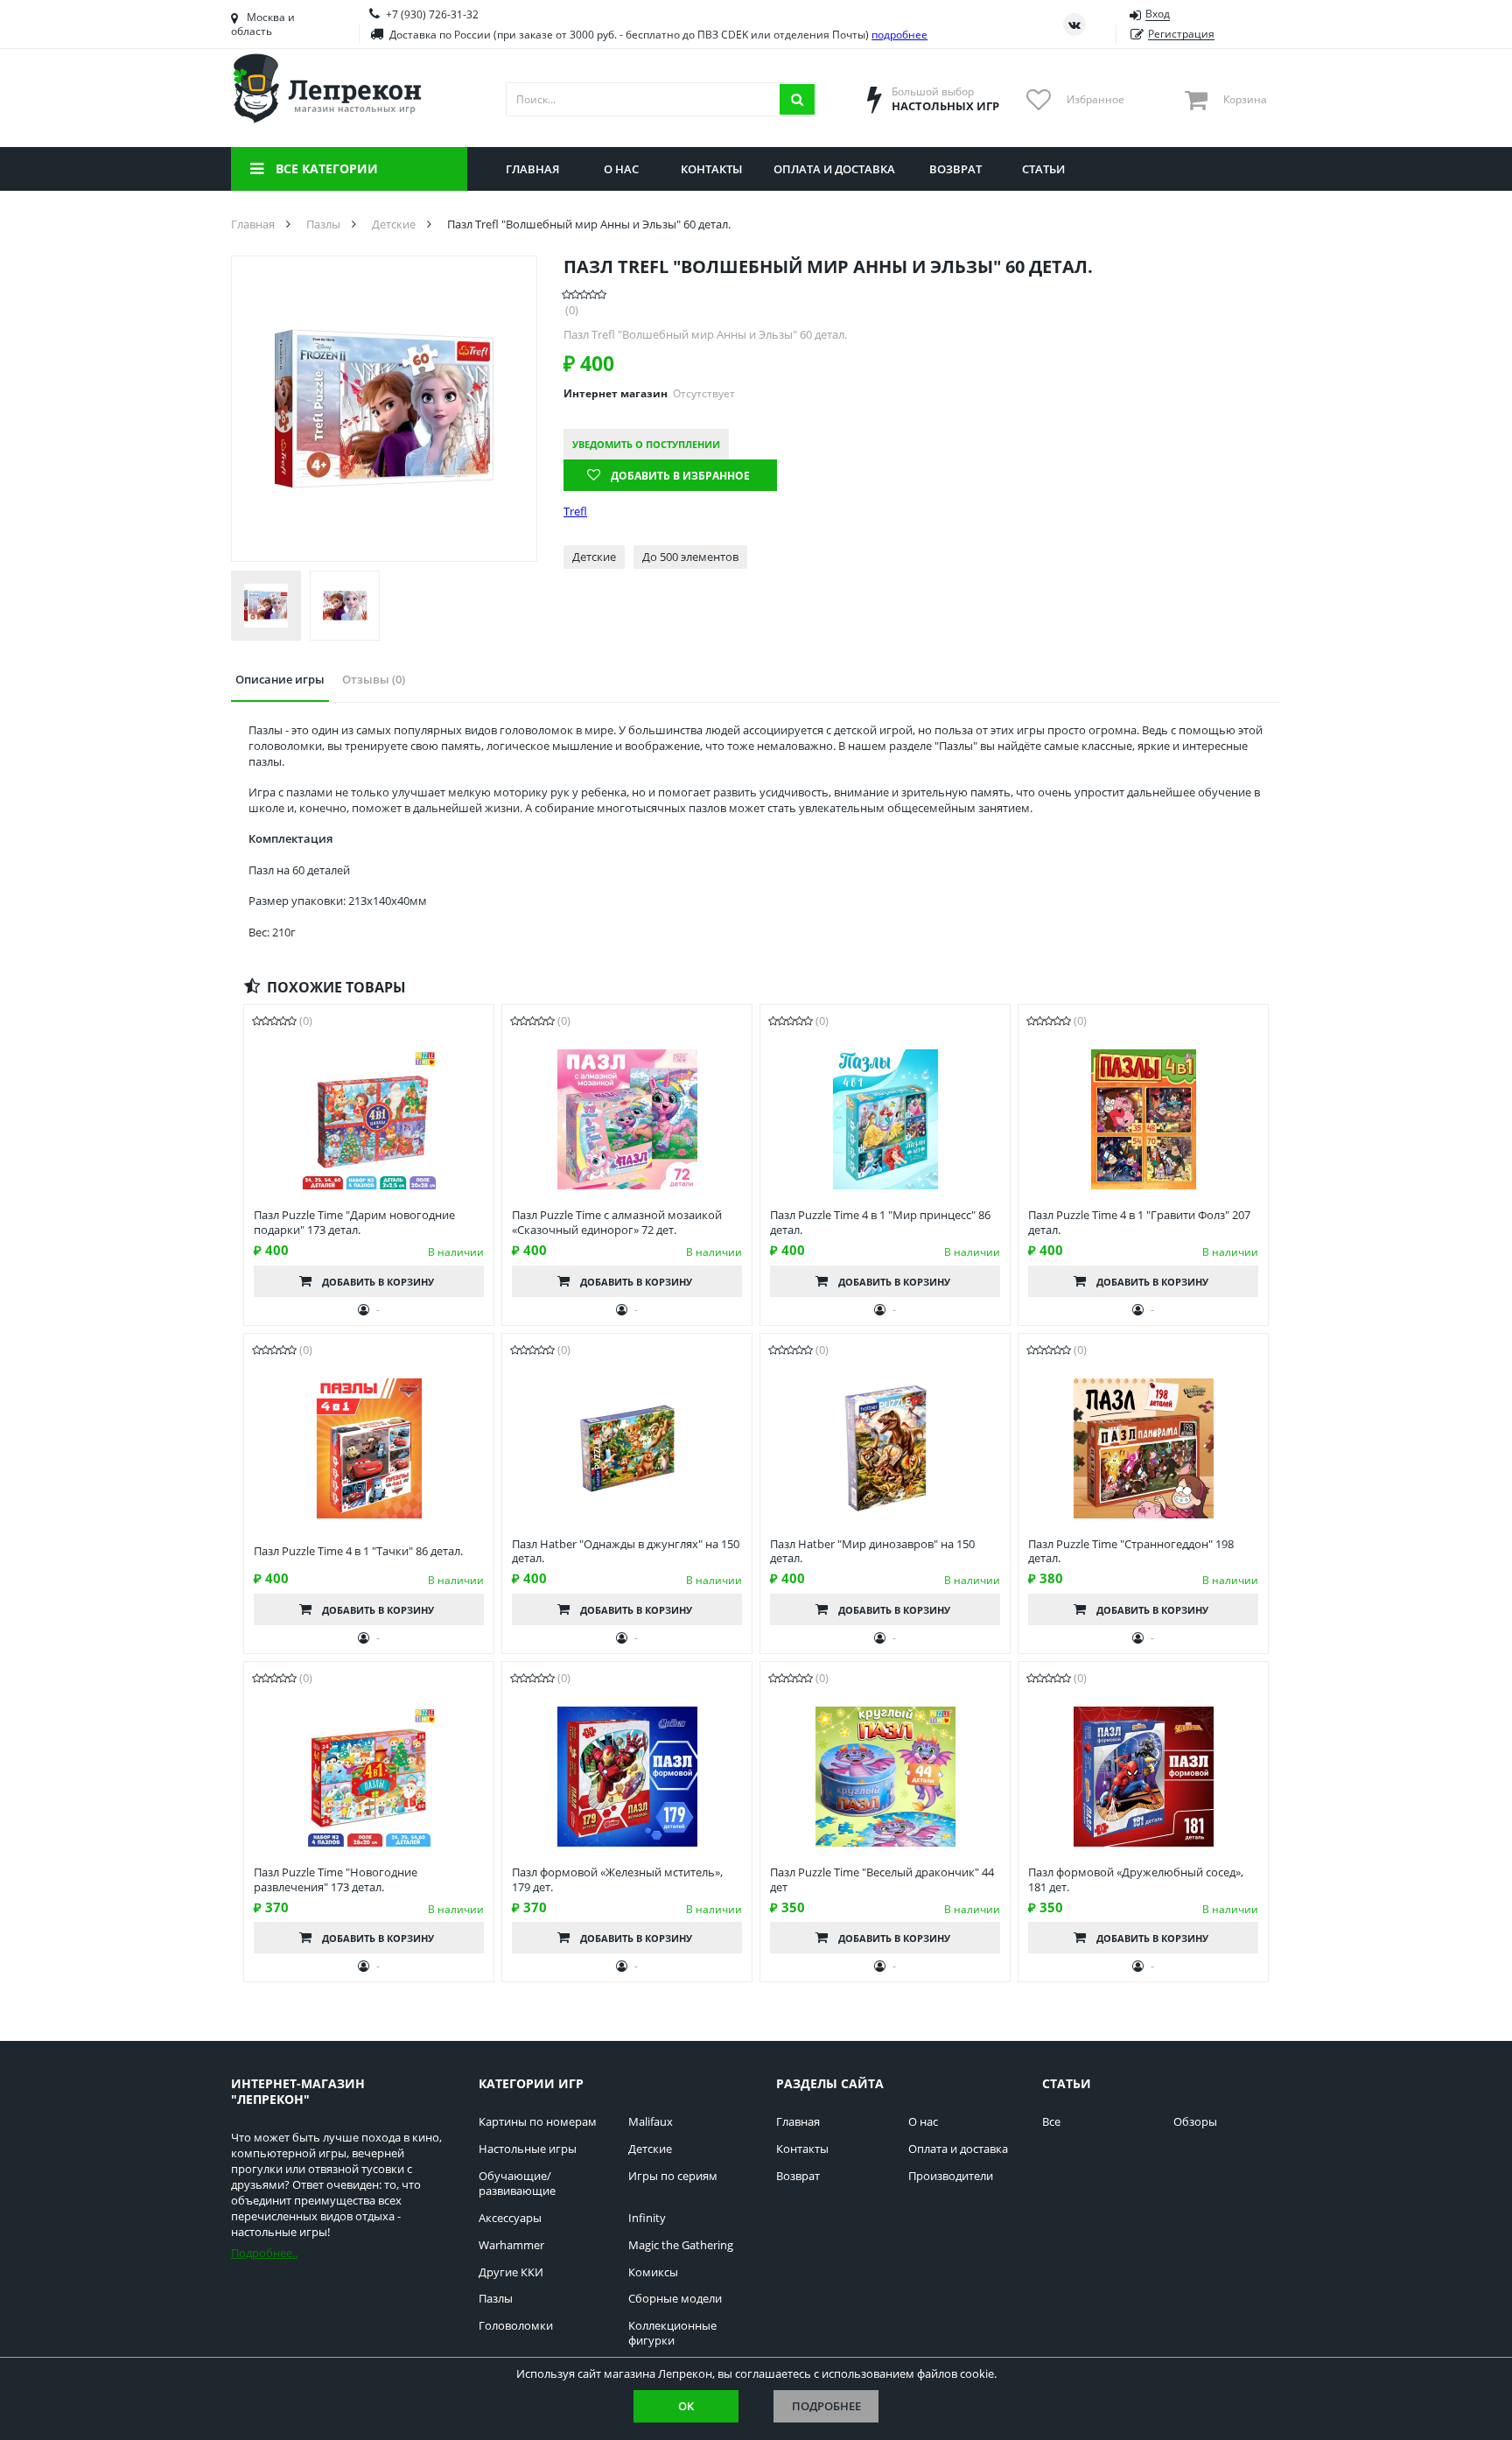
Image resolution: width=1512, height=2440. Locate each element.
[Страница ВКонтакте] (1074, 25)
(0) (572, 310)
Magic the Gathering (681, 2245)
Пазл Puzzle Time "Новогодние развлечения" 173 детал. (336, 1880)
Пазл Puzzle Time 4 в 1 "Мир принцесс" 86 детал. (880, 1223)
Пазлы (496, 2299)
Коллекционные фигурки (672, 2333)
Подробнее (826, 2406)
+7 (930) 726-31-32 (432, 14)
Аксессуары (510, 2218)
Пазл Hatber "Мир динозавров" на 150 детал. (872, 1552)
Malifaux (651, 2122)
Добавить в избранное (680, 476)
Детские (650, 2149)
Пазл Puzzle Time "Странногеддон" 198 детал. (1131, 1552)
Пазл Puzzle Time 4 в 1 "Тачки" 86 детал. (358, 1551)
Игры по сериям (673, 2176)
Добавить (378, 1282)
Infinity (647, 2218)
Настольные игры (528, 2149)
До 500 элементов (690, 557)
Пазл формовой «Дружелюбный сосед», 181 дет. (1136, 1880)
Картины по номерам (538, 2122)
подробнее (899, 35)
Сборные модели (675, 2299)
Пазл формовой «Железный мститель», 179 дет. (617, 1880)
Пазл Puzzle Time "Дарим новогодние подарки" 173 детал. (354, 1223)
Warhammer (511, 2245)
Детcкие (594, 557)
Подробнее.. (264, 2253)
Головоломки (516, 2326)
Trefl (575, 512)
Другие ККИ (511, 2272)
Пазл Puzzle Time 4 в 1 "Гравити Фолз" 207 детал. (1139, 1223)
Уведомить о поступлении (646, 444)
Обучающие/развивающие (517, 2184)
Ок (686, 2406)
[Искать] (797, 99)
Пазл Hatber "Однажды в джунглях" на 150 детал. (626, 1552)
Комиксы (653, 2272)
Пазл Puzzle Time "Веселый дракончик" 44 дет (882, 1880)
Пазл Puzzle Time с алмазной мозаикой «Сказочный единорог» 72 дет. (617, 1223)
